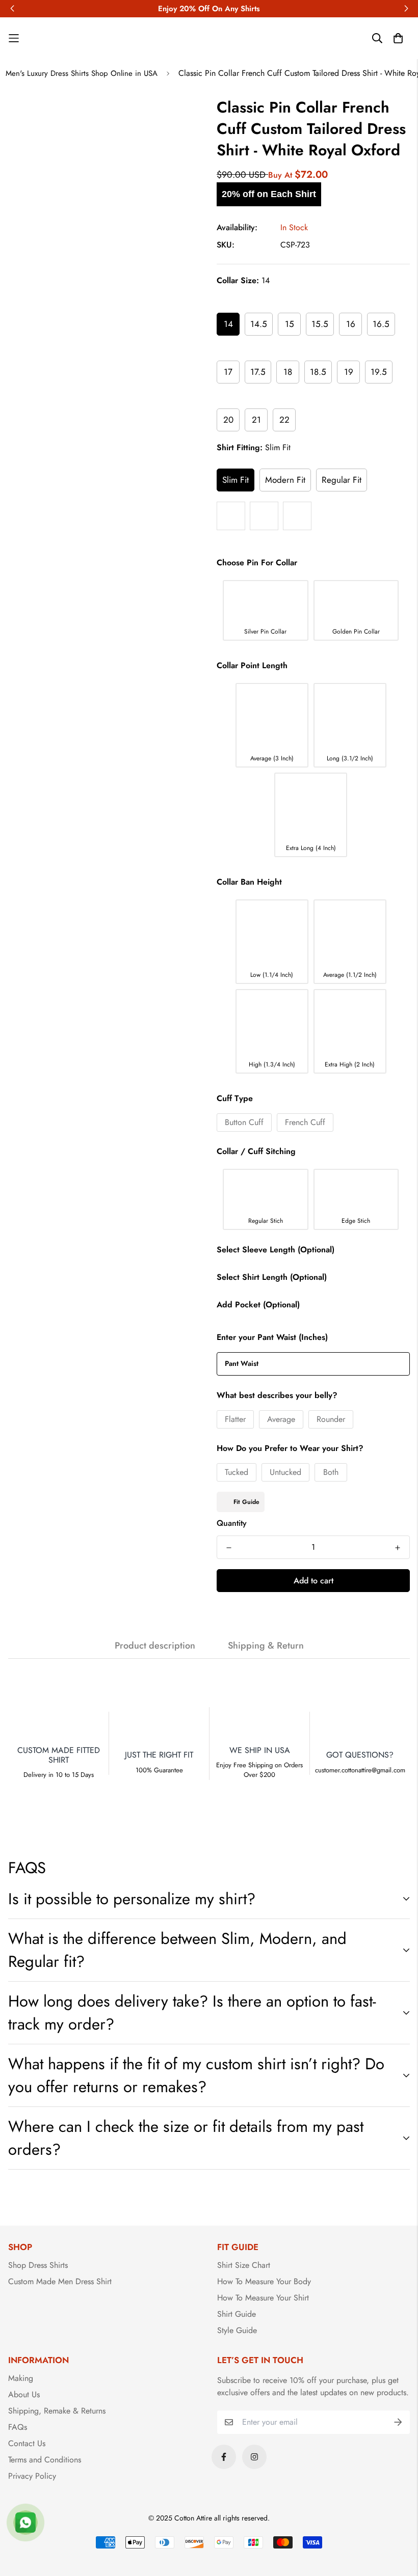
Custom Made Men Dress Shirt (60, 2281)
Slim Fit (236, 480)
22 (284, 420)
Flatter (235, 1419)
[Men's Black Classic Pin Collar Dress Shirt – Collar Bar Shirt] (297, 516)
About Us (24, 2394)
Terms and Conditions (45, 2460)
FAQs (18, 2427)
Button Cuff (244, 1122)
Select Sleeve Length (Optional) (276, 1250)
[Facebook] (224, 2457)
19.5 (379, 372)
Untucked (285, 1472)
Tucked (237, 1472)
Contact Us (27, 2443)
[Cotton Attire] (209, 38)
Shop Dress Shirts (38, 2265)
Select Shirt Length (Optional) (272, 1277)
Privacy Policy (32, 2476)
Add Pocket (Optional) (258, 1305)
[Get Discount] (398, 2422)
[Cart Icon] (398, 38)
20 (228, 420)
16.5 (381, 324)
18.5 (318, 372)
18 (288, 372)
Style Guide (237, 2330)
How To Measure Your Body (264, 2281)
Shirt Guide (237, 2314)
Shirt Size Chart (244, 2265)
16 (351, 324)
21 (256, 420)
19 (349, 372)
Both (331, 1472)
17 (228, 372)
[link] (58, 38)
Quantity (232, 1523)
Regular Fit (342, 480)
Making (21, 2378)
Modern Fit (285, 480)
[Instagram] (254, 2457)
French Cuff (305, 1122)
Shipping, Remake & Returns (57, 2411)
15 (290, 324)
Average (281, 1419)
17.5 (258, 372)
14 (228, 324)
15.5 (320, 324)
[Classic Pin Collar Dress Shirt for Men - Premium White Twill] (231, 516)
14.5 (259, 324)
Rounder (331, 1419)
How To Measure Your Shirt (263, 2298)
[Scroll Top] (398, 2520)
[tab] (104, 2265)
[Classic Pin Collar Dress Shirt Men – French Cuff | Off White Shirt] (264, 516)
